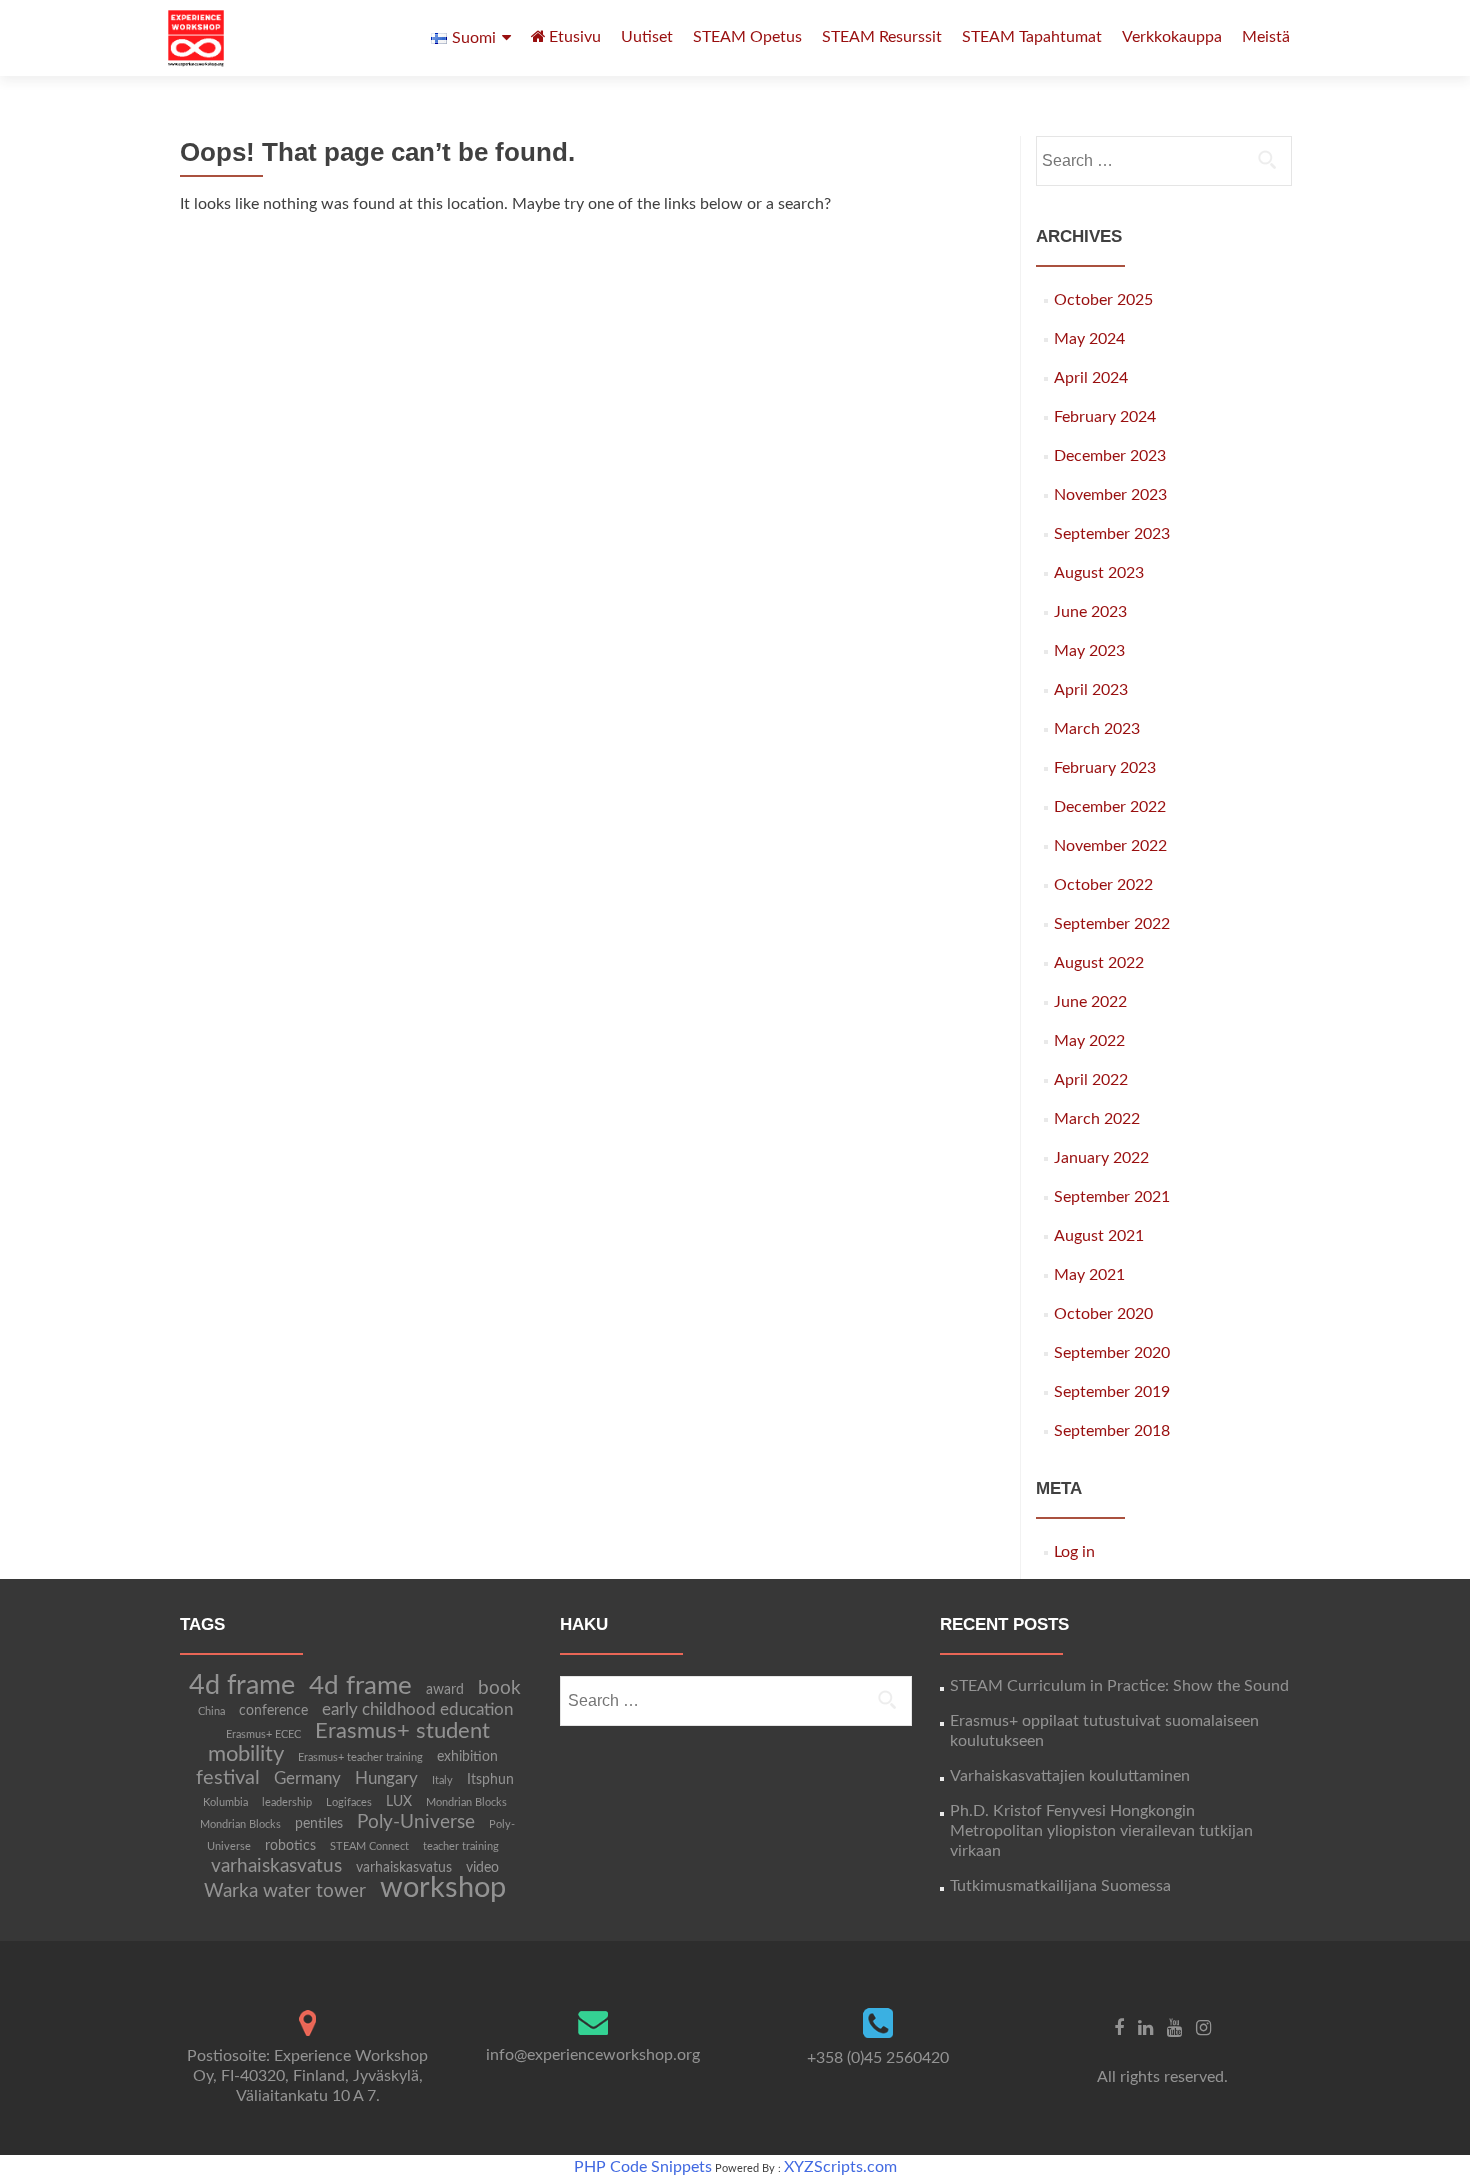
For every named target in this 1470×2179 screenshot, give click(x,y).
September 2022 (1112, 924)
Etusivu (575, 37)
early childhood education (417, 1710)
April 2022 (1091, 1080)
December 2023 (1110, 456)
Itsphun (490, 1780)
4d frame (242, 1685)
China (211, 1711)
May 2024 (1089, 339)
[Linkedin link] (1145, 2028)
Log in (1074, 1552)
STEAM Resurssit (882, 37)
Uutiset (647, 37)
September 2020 (1112, 1353)
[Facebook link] (1119, 2028)
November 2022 (1110, 846)
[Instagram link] (1203, 2028)
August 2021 (1099, 1236)
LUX (399, 1802)
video (482, 1868)
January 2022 (1101, 1158)
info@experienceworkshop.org (593, 2055)
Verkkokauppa (1172, 37)
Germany (307, 1779)
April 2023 (1091, 690)
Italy (442, 1780)
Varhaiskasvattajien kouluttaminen (1070, 1776)
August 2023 (1099, 573)
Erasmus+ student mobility (349, 1743)
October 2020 (1103, 1314)
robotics (290, 1846)
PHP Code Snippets (643, 2167)
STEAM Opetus (747, 37)
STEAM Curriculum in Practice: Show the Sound (1119, 1686)
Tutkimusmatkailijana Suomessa (1060, 1886)
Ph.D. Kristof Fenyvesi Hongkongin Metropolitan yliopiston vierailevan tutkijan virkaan (1101, 1831)
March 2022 (1097, 1119)
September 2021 (1112, 1197)
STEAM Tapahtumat (1032, 37)
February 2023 (1105, 768)
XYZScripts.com (840, 2167)
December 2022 (1110, 807)
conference (273, 1711)
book (499, 1688)
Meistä (1266, 37)
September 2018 (1112, 1431)
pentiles (319, 1824)
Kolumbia (225, 1802)
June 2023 (1090, 612)
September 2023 (1112, 534)
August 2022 (1099, 963)
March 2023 (1097, 729)
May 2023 (1089, 651)
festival (228, 1778)
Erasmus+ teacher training (360, 1757)
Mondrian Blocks (466, 1802)
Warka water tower (285, 1891)
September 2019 (1112, 1392)
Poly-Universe (416, 1822)
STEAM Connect (369, 1846)
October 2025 (1103, 300)
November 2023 (1110, 495)
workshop (443, 1888)
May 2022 (1089, 1041)
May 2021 (1089, 1275)
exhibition (467, 1757)
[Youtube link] (1174, 2028)
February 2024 (1105, 417)
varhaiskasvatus (276, 1866)
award (445, 1690)
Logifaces (349, 1802)
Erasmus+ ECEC (263, 1734)
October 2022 (1103, 885)
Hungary (386, 1779)
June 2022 (1090, 1002)
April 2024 (1091, 378)
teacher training (461, 1846)
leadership (287, 1802)
